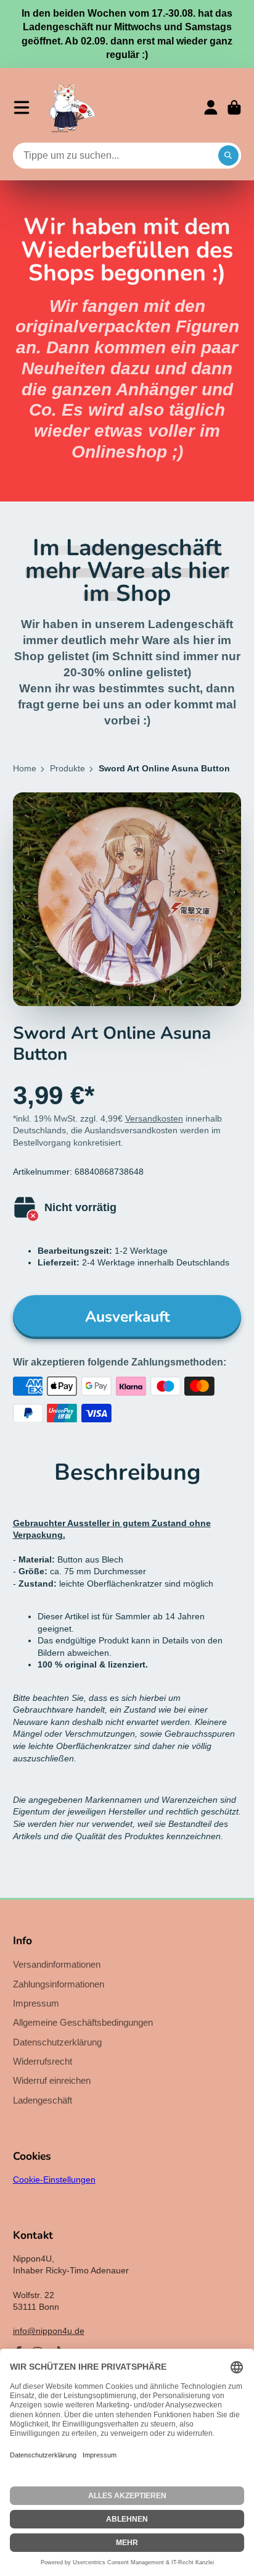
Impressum (36, 2003)
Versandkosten (154, 1118)
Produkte (68, 768)
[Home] (72, 107)
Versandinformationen (57, 1964)
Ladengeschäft (43, 2100)
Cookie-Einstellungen (54, 2180)
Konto (211, 107)
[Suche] (229, 156)
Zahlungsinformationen (59, 1984)
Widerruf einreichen (52, 2080)
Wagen (234, 107)
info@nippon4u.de (49, 2331)
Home (25, 768)
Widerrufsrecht (43, 2061)
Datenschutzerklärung (57, 2042)
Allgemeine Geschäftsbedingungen (83, 2022)
